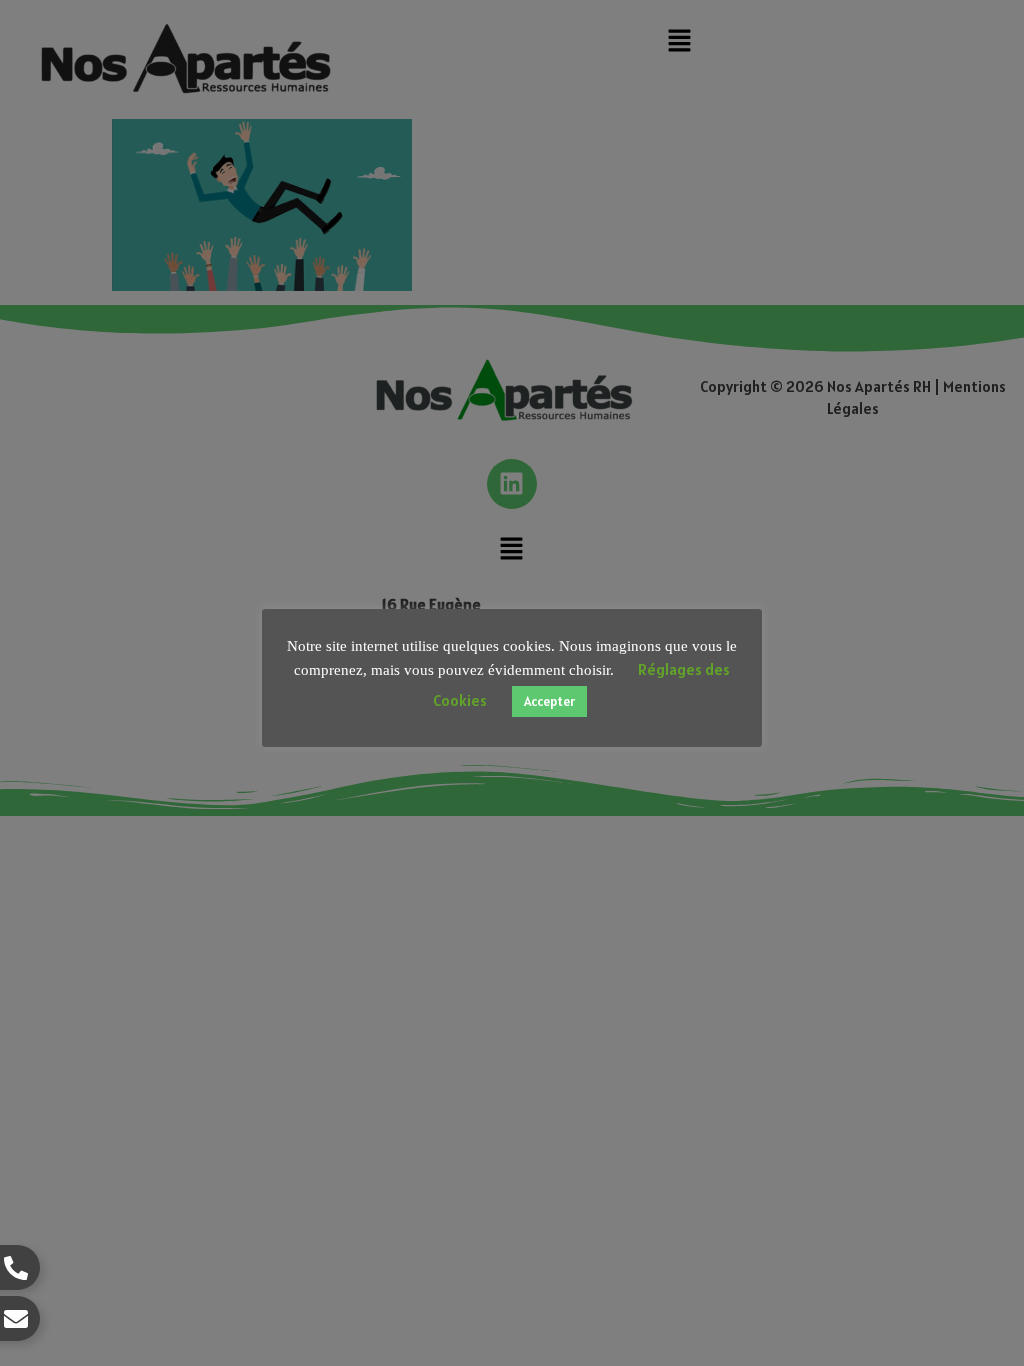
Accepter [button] (549, 701)
